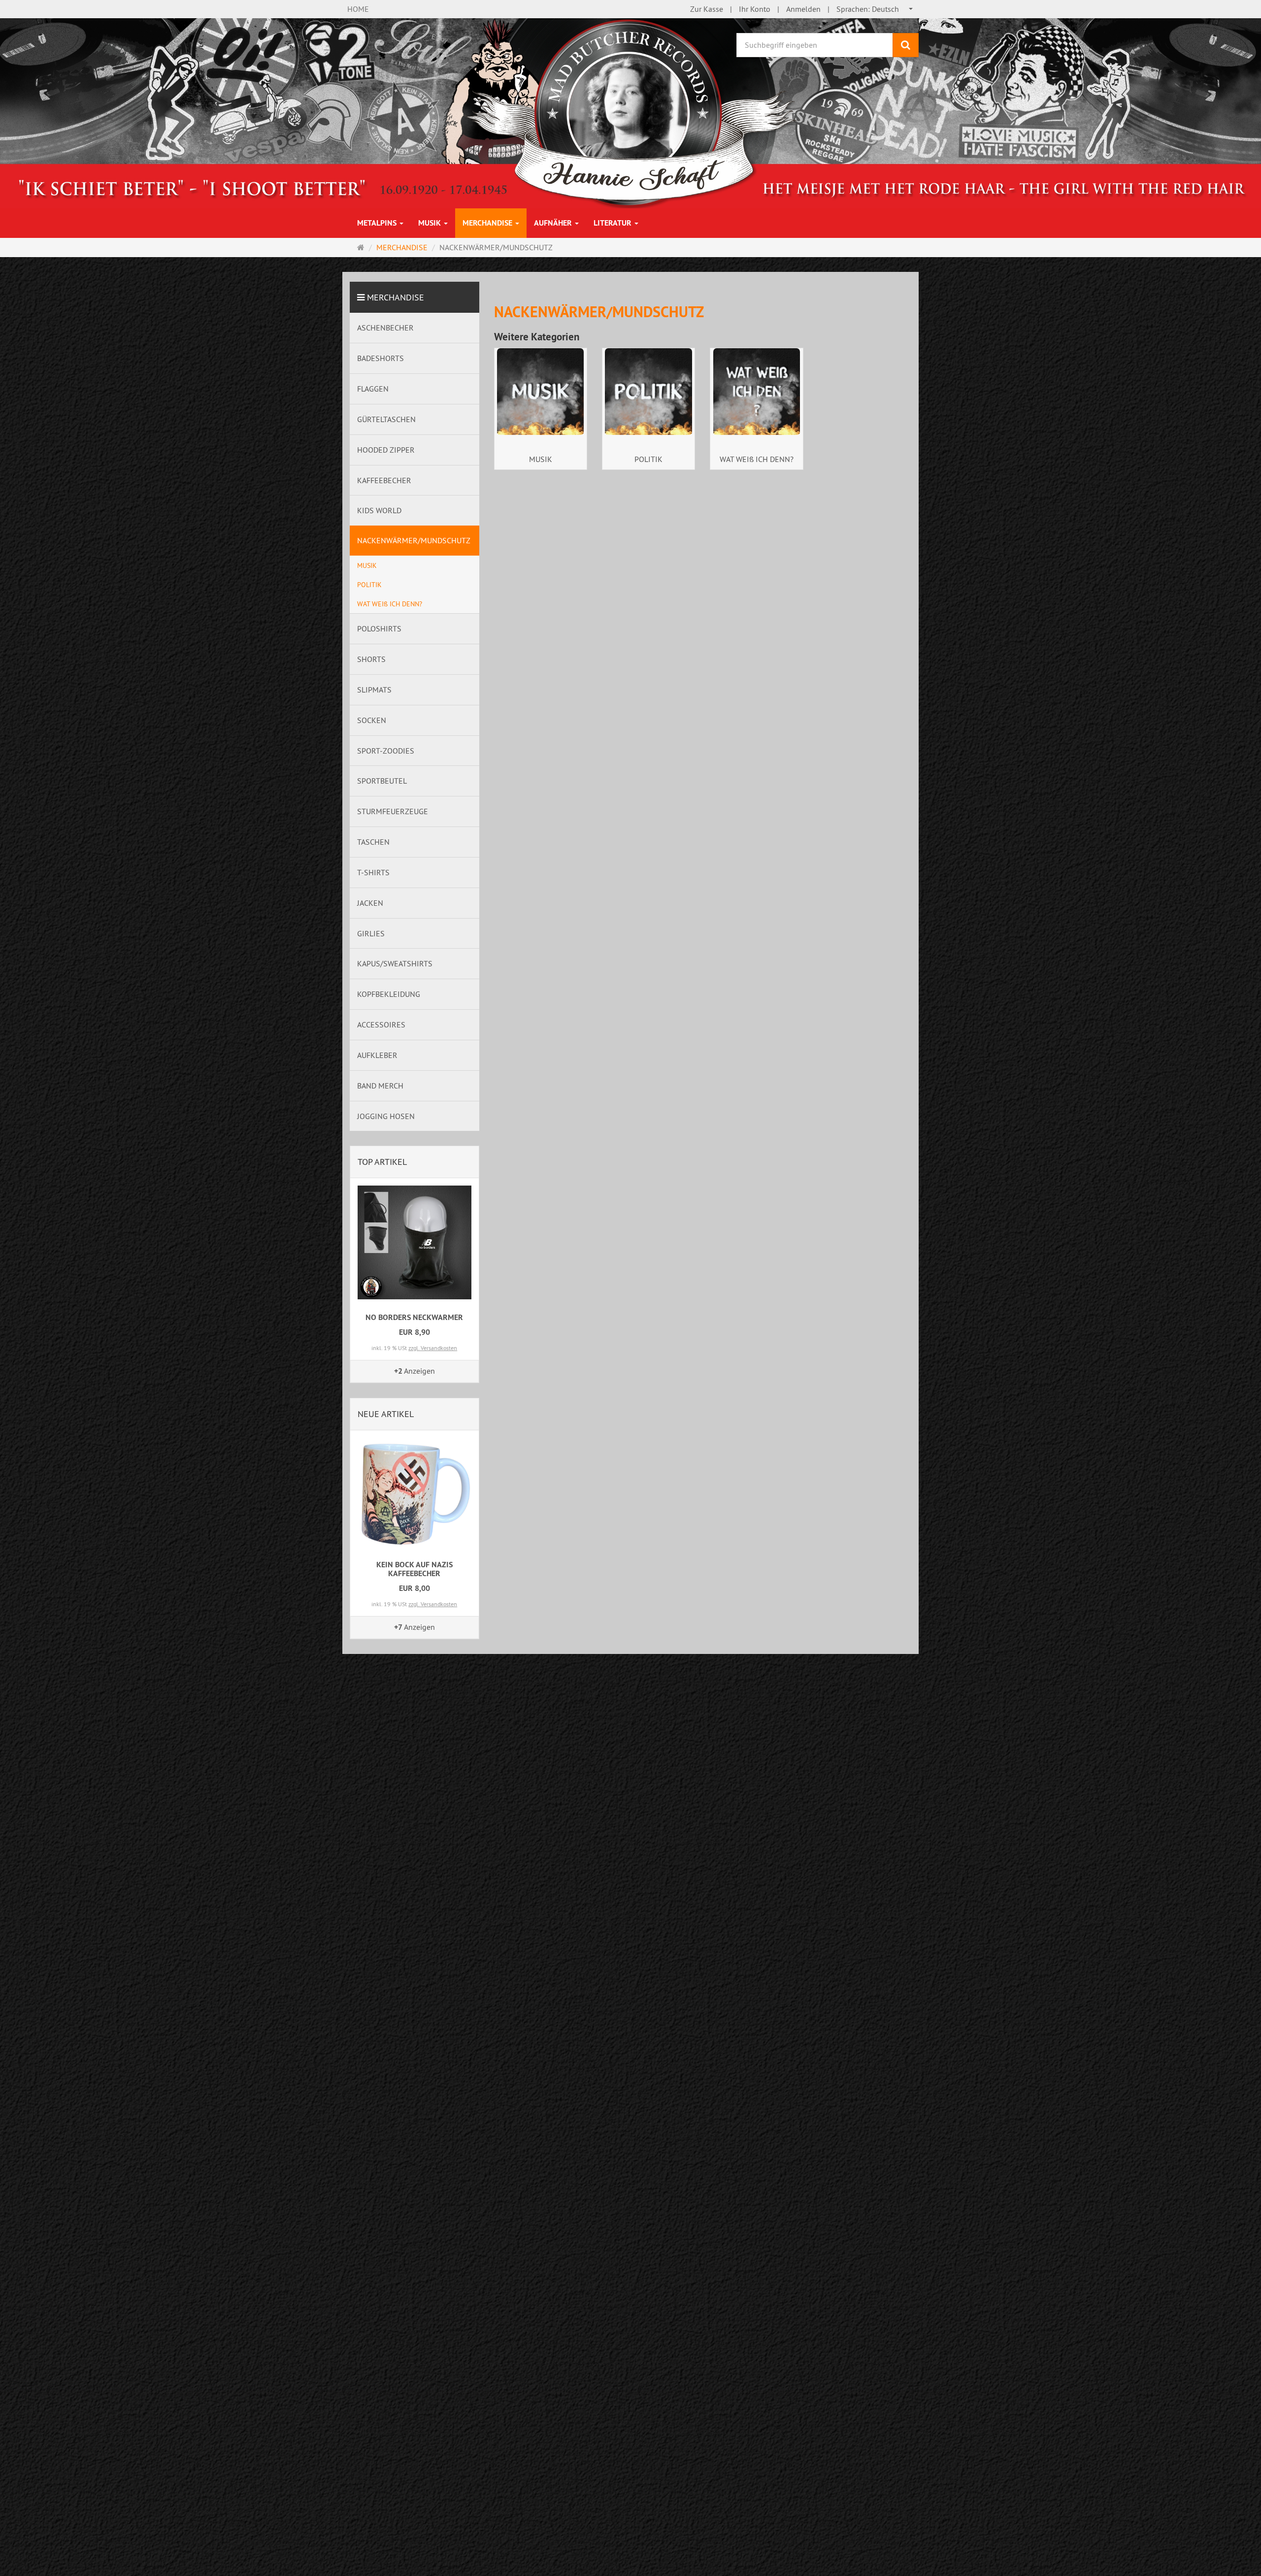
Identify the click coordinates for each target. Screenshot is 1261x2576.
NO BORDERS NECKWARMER (414, 1317)
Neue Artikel (386, 1414)
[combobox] (875, 9)
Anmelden (803, 9)
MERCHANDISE (488, 223)
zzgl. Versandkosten (433, 1348)
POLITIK (648, 459)
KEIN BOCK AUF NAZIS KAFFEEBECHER (415, 1569)
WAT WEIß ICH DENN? (757, 459)
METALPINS (378, 223)
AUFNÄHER (554, 223)
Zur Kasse (707, 9)
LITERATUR (614, 223)
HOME (358, 9)
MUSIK (431, 223)
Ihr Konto (755, 9)
